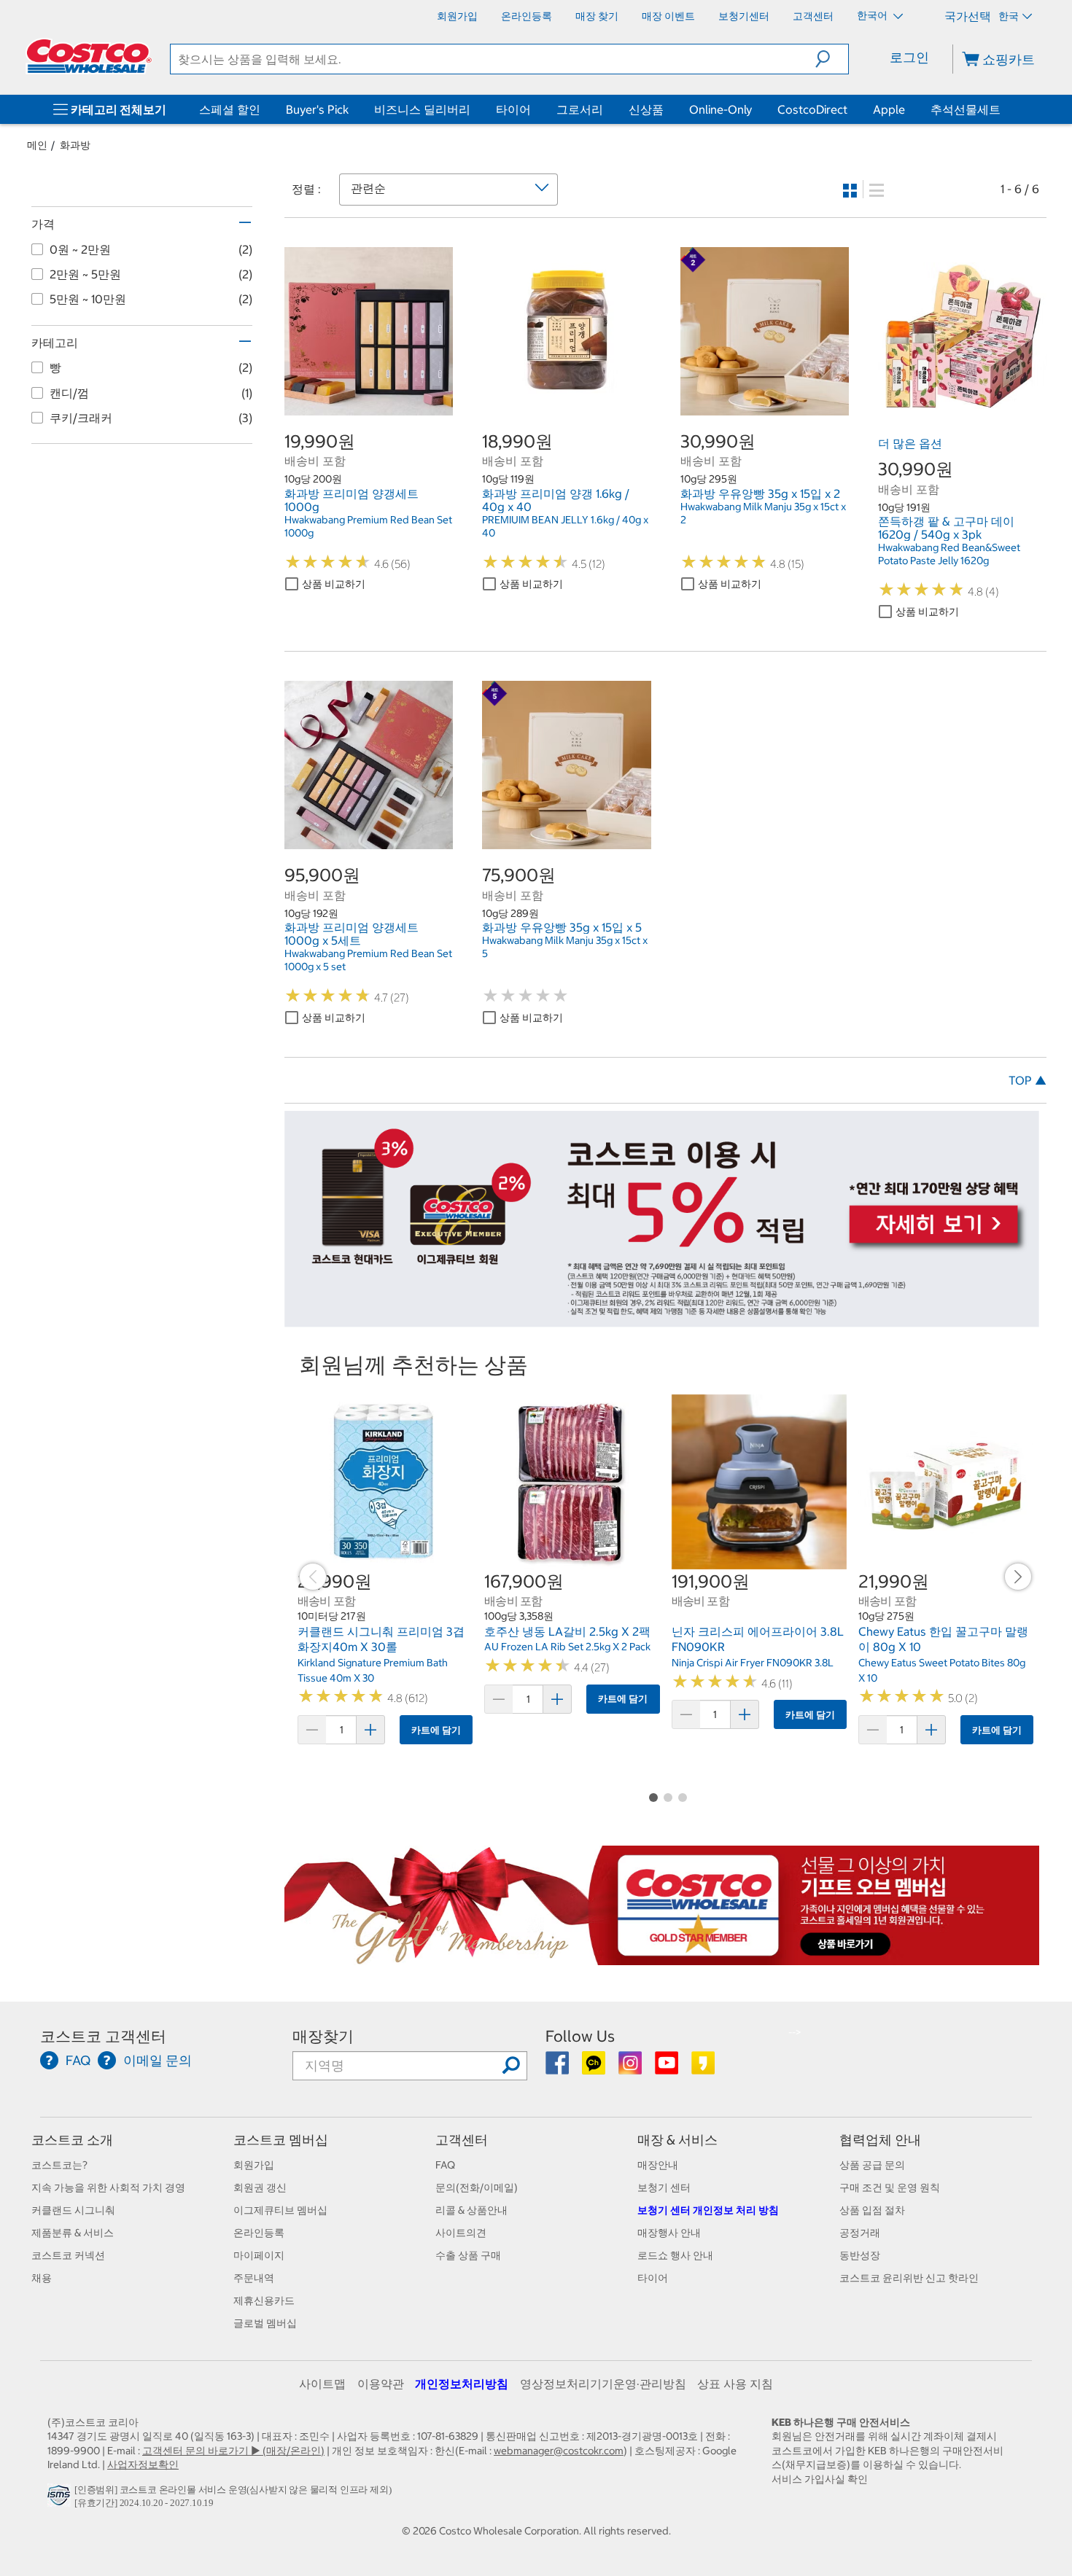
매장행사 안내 (669, 2233)
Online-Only (721, 109)
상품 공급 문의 (872, 2165)
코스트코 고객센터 (103, 2036)
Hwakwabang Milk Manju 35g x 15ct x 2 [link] (763, 513)
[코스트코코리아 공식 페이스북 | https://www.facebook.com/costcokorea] (558, 2068)
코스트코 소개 (72, 2140)
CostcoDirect (812, 109)
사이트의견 (461, 2233)
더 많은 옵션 (910, 443)
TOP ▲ (1028, 1080)
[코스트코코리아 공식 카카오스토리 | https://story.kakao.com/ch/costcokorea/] (703, 2068)
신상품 (646, 109)
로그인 (909, 57)
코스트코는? (59, 2165)
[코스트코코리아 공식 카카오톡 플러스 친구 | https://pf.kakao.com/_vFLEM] (595, 2068)
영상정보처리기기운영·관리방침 (603, 2384)
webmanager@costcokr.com (559, 2451)
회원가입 (254, 2165)
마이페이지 (259, 2255)
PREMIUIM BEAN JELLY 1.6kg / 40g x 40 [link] (565, 526)
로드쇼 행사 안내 (675, 2255)
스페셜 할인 (230, 109)
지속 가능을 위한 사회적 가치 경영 (108, 2187)
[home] (89, 56)
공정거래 (860, 2233)
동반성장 (860, 2255)
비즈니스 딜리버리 (422, 109)
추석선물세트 (966, 109)
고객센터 (462, 2140)
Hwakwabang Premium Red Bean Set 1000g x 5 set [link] (368, 960)
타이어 (513, 109)
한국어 (873, 15)
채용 (42, 2278)
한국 (1009, 16)
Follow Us (580, 2036)
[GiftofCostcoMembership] (662, 1957)
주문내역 (254, 2278)
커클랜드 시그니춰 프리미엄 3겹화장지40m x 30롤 (381, 1639)
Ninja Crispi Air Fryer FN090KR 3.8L (753, 1663)
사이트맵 (322, 2384)
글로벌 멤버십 (265, 2323)
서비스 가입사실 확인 (820, 2479)
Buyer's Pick (317, 109)
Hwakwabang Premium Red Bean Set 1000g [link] (368, 526)
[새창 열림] (61, 2499)
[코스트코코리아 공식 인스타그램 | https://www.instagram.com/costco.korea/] (631, 2068)
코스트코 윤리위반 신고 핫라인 (909, 2278)
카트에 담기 (436, 1730)
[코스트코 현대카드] (662, 1319)
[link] (369, 407)
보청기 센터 (664, 2187)
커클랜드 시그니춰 (73, 2210)
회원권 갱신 (260, 2187)
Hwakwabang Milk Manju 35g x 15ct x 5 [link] (565, 947)
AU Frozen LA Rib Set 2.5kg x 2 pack (567, 1647)
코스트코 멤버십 (281, 2140)
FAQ (445, 2165)
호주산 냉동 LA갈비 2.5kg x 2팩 (567, 1631)
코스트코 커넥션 (68, 2255)
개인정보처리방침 (462, 2384)
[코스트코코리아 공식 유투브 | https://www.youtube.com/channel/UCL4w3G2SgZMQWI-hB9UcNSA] (668, 2068)
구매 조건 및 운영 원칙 (890, 2187)
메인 (37, 145)
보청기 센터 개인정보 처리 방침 (708, 2210)
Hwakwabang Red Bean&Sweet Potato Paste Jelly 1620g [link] (949, 554)
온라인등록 (259, 2233)
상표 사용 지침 (735, 2384)
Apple (889, 109)
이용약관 (381, 2384)
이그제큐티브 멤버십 (280, 2210)
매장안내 (658, 2165)
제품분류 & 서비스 (73, 2233)
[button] (832, 59)
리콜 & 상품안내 (471, 2210)
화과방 (75, 145)
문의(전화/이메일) (477, 2187)
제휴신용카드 (264, 2300)
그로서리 (580, 109)
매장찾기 (323, 2036)
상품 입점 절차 (872, 2210)
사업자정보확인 (143, 2464)
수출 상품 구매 (468, 2255)
